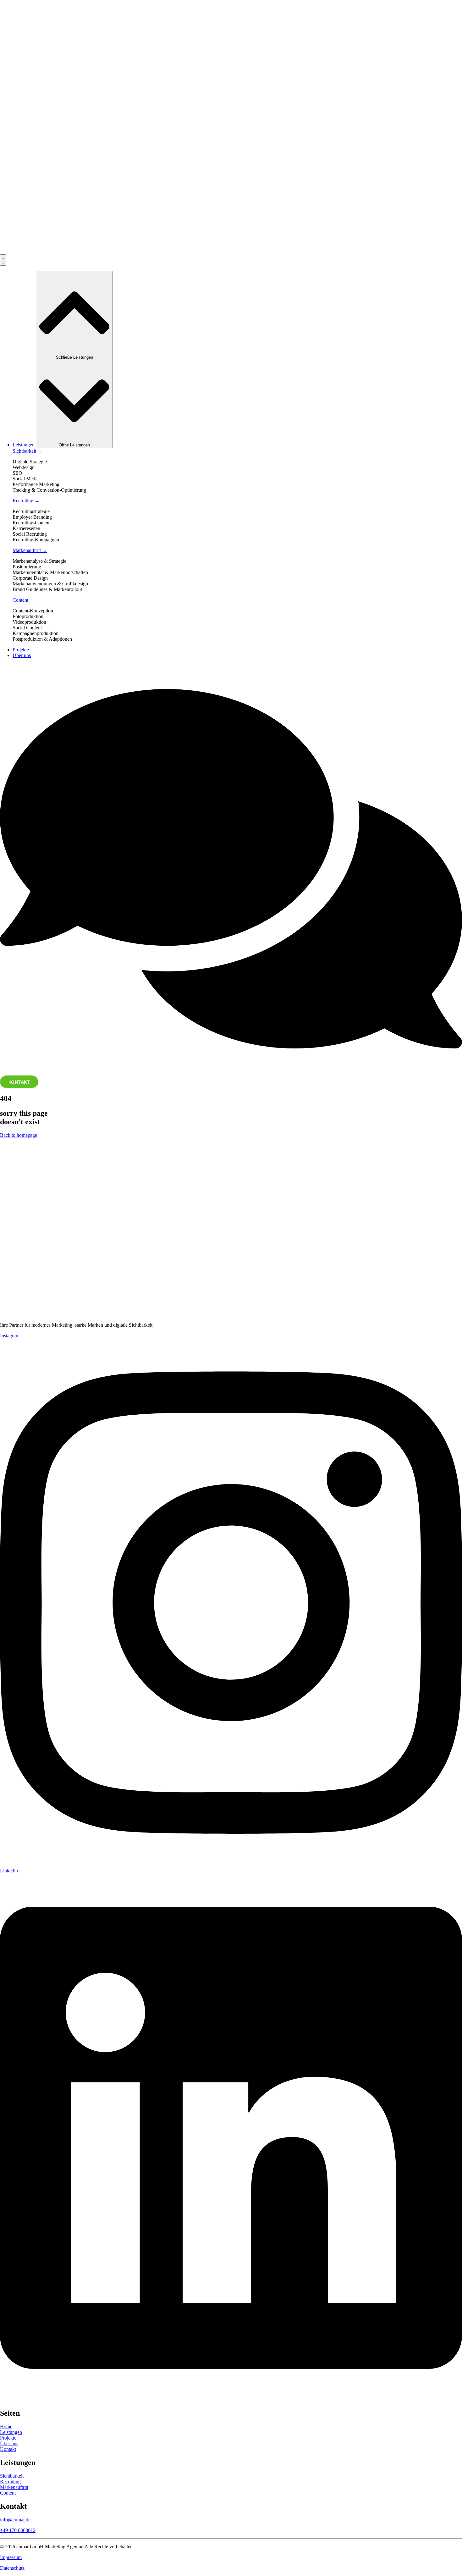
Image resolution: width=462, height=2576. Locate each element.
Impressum (11, 2557)
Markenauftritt (14, 2487)
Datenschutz (12, 2568)
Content (8, 2493)
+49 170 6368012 (18, 2530)
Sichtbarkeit (12, 2476)
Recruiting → (26, 501)
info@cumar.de (15, 2520)
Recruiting (10, 2482)
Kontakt (8, 2449)
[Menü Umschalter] (3, 260)
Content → (24, 600)
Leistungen (11, 2432)
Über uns (9, 2443)
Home (6, 2427)
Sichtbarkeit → (27, 451)
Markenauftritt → (30, 550)
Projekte (8, 2438)
